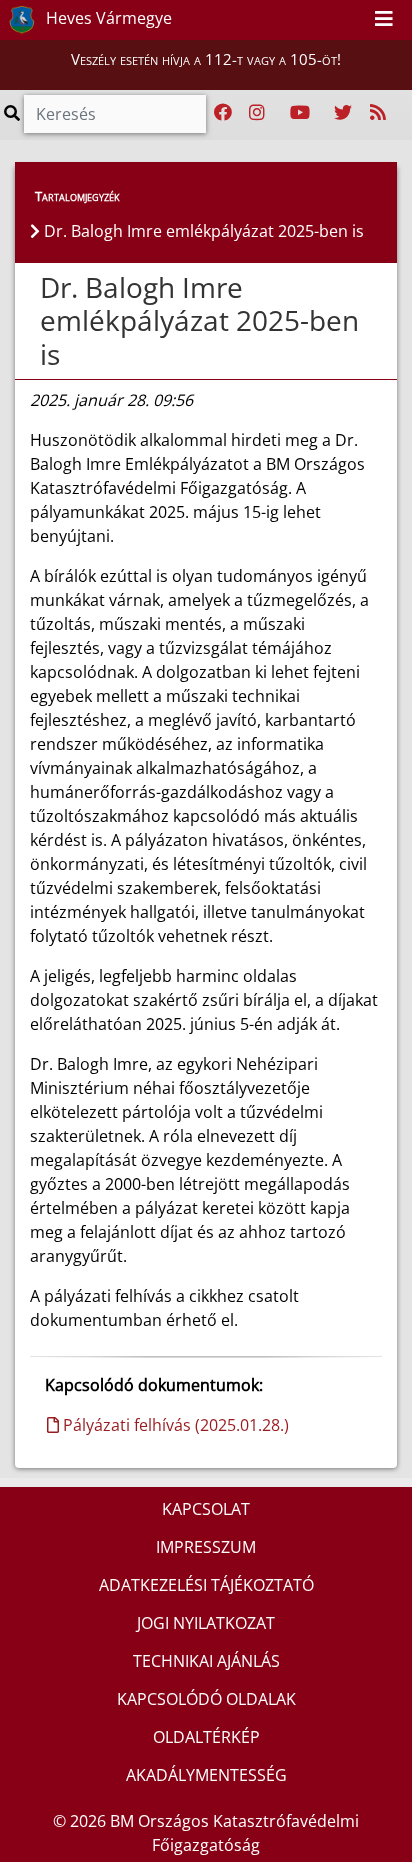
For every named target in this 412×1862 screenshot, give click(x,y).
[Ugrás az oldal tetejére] (38, 288)
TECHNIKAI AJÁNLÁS (206, 1661)
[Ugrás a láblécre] (352, 19)
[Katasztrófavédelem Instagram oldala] (257, 113)
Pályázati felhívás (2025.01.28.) (174, 1425)
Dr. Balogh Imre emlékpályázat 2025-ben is (199, 320)
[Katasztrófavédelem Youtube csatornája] (300, 113)
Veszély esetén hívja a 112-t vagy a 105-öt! (206, 59)
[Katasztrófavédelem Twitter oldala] (343, 113)
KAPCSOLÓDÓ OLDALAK (206, 1699)
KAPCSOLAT (206, 1509)
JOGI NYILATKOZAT (206, 1623)
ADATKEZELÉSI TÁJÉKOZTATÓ (206, 1585)
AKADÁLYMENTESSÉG (206, 1775)
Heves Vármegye (107, 18)
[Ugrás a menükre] (308, 19)
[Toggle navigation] (384, 20)
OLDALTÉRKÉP (206, 1737)
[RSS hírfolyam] (378, 113)
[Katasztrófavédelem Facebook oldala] (223, 113)
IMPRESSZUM (206, 1547)
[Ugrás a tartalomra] (330, 19)
